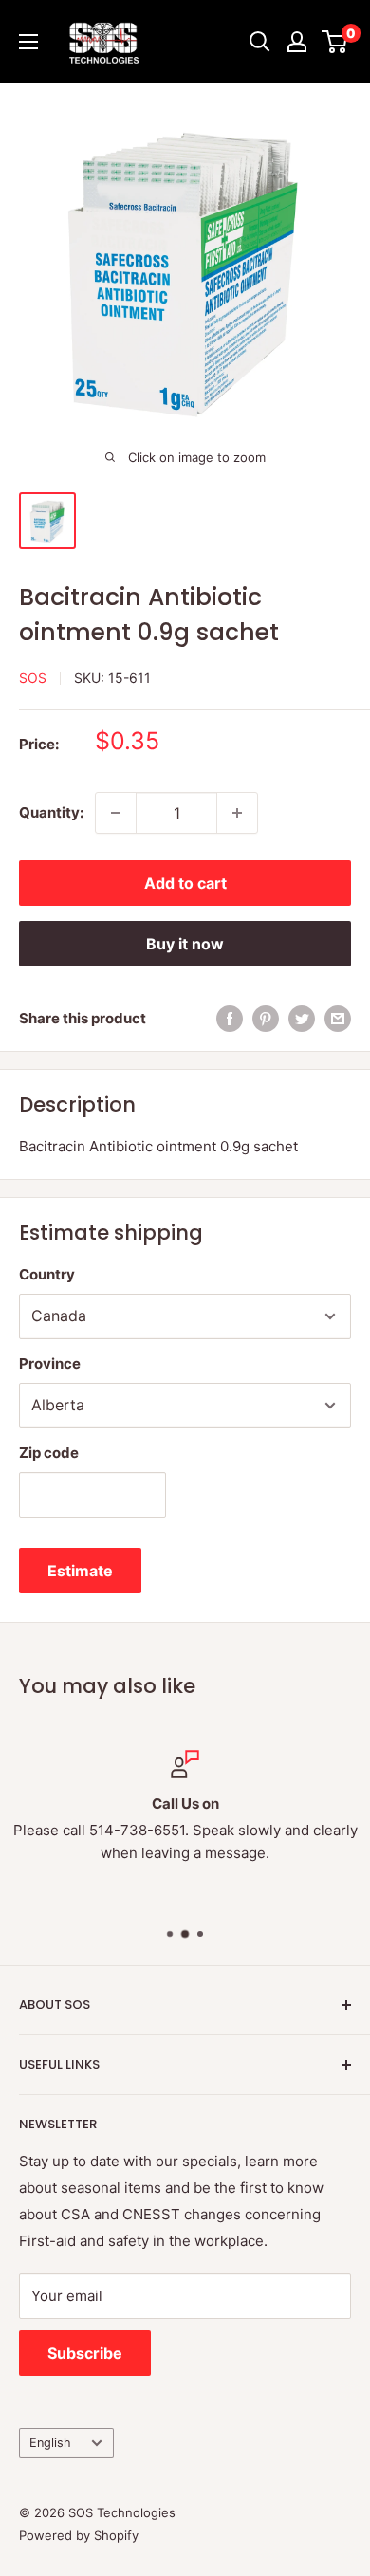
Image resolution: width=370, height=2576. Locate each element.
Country (47, 1274)
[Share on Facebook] (230, 1018)
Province (50, 1363)
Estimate (80, 1571)
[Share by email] (338, 1018)
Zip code (49, 1453)
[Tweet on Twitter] (302, 1018)
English (50, 2443)
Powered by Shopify (79, 2535)
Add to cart (185, 883)
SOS (33, 678)
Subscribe (85, 2353)
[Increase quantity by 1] (237, 813)
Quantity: (51, 812)
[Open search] (260, 42)
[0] (335, 42)
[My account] (297, 42)
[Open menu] (28, 42)
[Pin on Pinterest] (266, 1018)
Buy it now (185, 944)
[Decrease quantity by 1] (116, 813)
